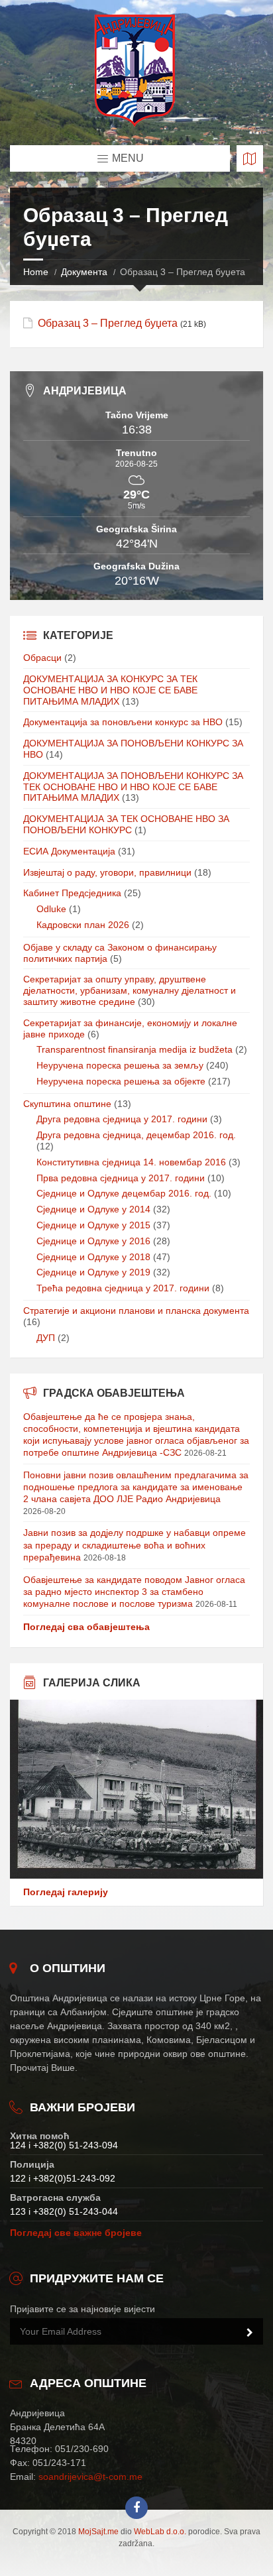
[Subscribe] (250, 2333)
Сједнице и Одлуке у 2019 (93, 1272)
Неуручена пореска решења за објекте (121, 1081)
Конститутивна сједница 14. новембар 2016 (131, 1162)
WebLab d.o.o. (160, 2532)
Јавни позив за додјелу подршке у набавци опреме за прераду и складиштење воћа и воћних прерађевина (135, 1545)
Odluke (51, 909)
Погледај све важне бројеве (76, 2233)
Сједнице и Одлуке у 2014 (93, 1209)
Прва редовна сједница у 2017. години (121, 1178)
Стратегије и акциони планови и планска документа (136, 1311)
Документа (84, 272)
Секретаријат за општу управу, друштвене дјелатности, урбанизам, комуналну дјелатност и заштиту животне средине (130, 990)
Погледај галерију (66, 1892)
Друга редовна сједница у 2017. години (122, 1119)
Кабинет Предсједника (72, 893)
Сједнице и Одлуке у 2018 (93, 1257)
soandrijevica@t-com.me (90, 2477)
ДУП (46, 1338)
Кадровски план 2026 (83, 925)
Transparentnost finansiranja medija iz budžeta (135, 1049)
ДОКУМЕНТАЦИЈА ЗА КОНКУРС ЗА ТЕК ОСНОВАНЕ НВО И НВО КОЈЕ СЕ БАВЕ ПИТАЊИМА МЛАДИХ (110, 690)
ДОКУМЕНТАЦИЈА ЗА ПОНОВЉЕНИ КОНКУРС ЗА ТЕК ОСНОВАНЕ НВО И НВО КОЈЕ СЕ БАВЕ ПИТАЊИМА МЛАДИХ (133, 787)
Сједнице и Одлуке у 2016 (93, 1241)
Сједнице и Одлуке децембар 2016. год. (124, 1193)
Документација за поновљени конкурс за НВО (123, 722)
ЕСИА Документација (69, 851)
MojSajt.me (98, 2532)
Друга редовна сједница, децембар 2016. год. (136, 1135)
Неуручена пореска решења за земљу (120, 1065)
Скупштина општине (67, 1104)
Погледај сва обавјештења (86, 1627)
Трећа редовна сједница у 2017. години (123, 1288)
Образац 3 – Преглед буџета (108, 323)
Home (36, 272)
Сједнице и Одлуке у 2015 (93, 1225)
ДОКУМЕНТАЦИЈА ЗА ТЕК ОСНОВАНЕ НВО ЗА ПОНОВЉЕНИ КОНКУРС (126, 824)
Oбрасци (42, 658)
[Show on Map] (250, 158)
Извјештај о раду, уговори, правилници (107, 872)
